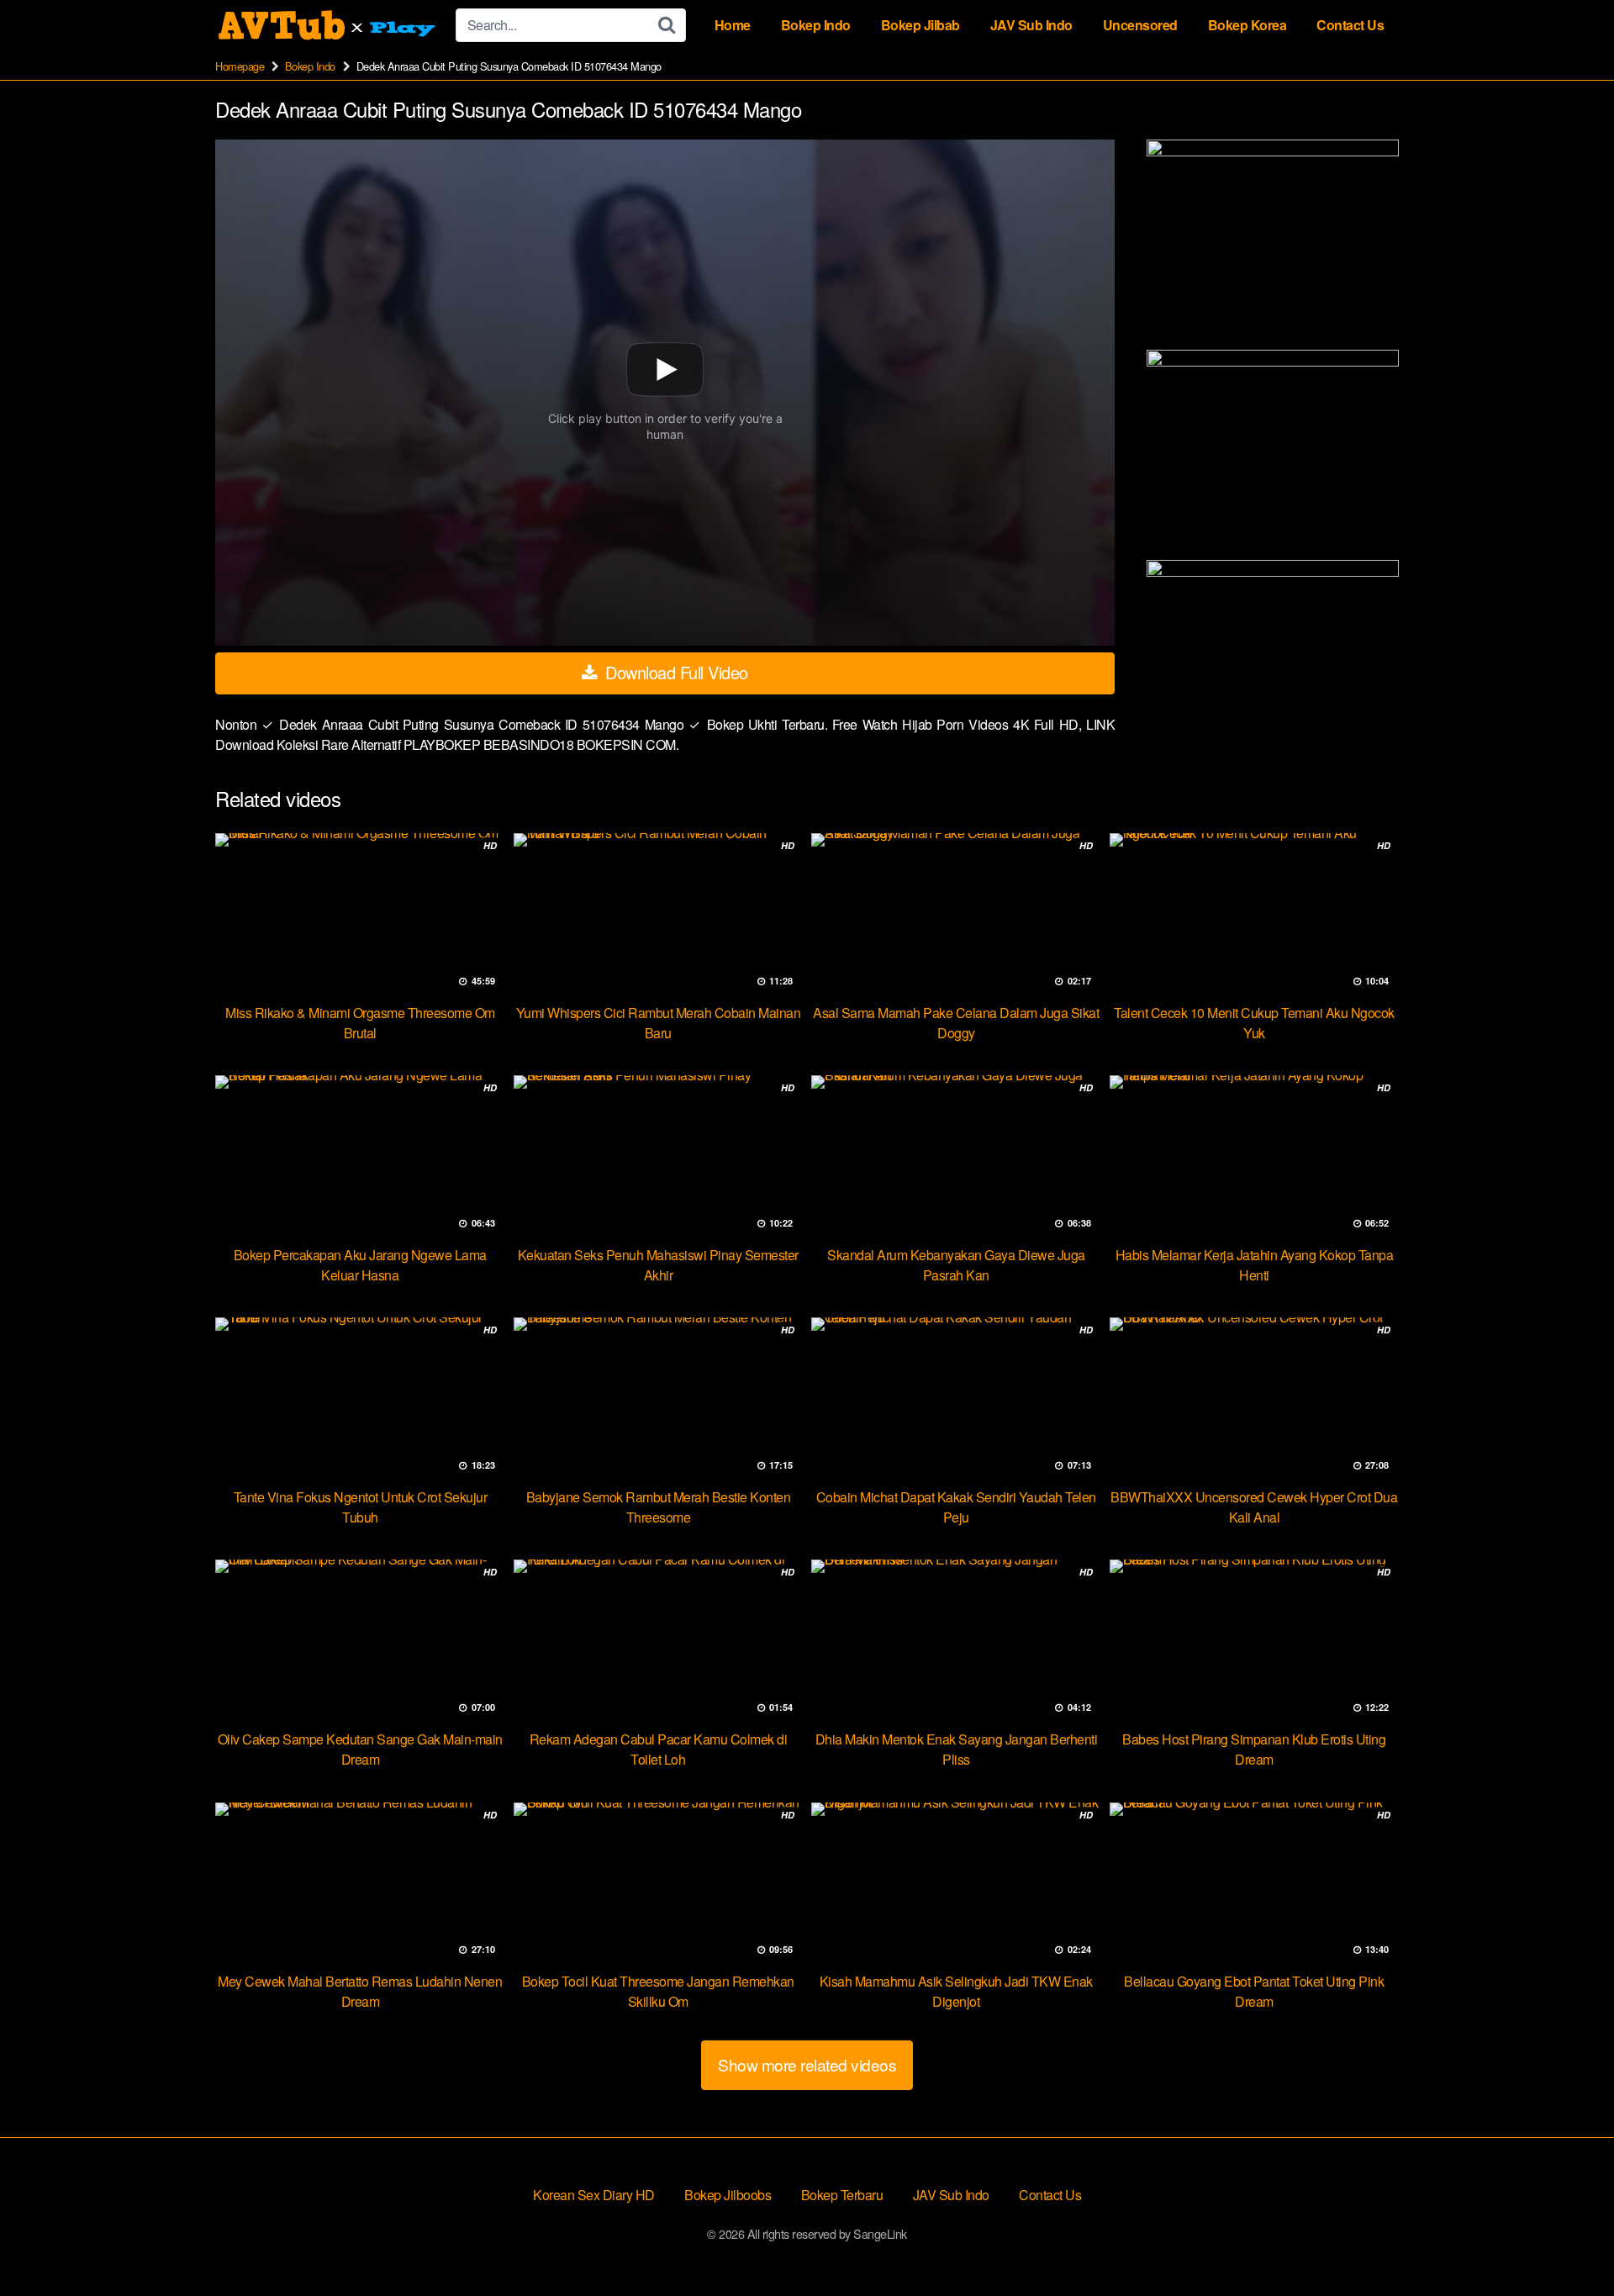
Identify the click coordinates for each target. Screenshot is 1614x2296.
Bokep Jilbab (920, 25)
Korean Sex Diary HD (594, 2195)
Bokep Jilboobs (728, 2195)
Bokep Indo (816, 25)
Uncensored (1140, 25)
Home (733, 25)
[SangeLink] (329, 25)
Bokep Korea (1247, 25)
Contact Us (1350, 25)
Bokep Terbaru (842, 2195)
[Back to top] (1568, 2242)
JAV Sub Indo (1031, 25)
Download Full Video (675, 672)
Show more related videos (807, 2064)
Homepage (240, 66)
